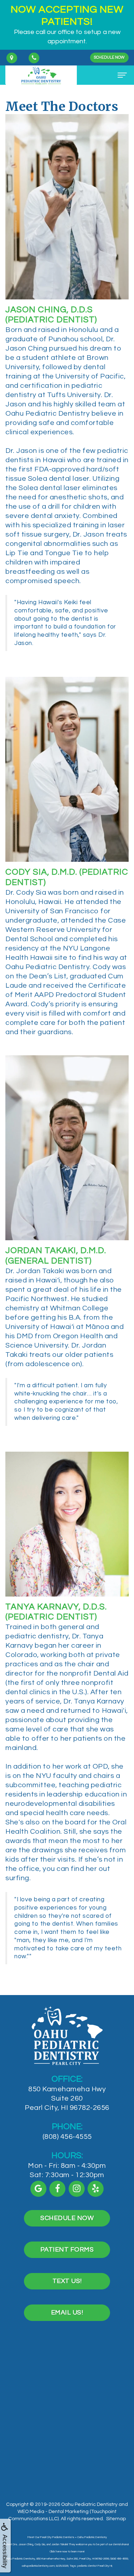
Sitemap (116, 2519)
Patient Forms (67, 2250)
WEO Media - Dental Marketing (53, 2512)
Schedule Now (109, 57)
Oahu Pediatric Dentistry (89, 2504)
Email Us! (67, 2313)
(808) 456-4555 (67, 2137)
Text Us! (67, 2281)
